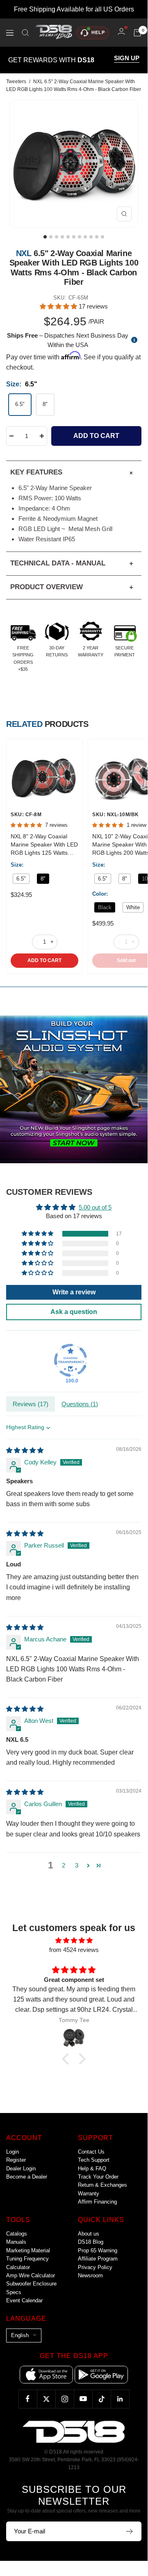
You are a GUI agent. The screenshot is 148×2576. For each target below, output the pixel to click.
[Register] (130, 2531)
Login (13, 2152)
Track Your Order (98, 2177)
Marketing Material (28, 2250)
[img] (25, 1450)
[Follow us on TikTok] (101, 2399)
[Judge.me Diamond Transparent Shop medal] (71, 1360)
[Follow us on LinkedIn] (120, 2399)
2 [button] (64, 1865)
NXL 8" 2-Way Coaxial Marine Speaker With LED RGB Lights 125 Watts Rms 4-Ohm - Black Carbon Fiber (44, 845)
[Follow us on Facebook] (28, 2399)
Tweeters (16, 82)
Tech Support (94, 2160)
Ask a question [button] (74, 1312)
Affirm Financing (97, 2202)
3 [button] (77, 1865)
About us (89, 2234)
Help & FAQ (92, 2169)
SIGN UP (127, 58)
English (20, 2335)
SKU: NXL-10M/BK (116, 815)
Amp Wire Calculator (31, 2275)
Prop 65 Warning (98, 2250)
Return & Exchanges (102, 2185)
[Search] (25, 33)
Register (16, 2160)
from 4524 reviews (74, 1950)
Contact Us (91, 2152)
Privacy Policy (95, 2267)
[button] (59, 306)
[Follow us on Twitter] (46, 2399)
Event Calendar (24, 2300)
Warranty (89, 2194)
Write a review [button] (74, 1292)
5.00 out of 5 (95, 1207)
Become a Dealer (27, 2177)
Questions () (80, 1404)
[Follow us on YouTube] (83, 2399)
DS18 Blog (91, 2242)
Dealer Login (21, 2169)
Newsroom (90, 2275)
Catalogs (17, 2234)
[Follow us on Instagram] (65, 2399)
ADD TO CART (44, 960)
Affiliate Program (98, 2259)
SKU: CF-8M (26, 815)
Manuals (16, 2242)
